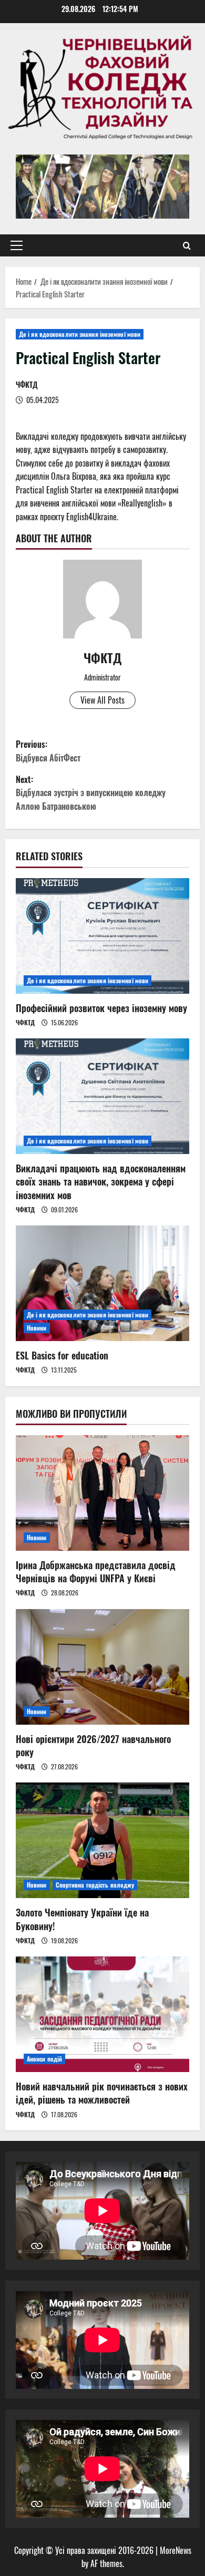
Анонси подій (44, 2059)
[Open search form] (187, 245)
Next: (91, 793)
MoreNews (176, 2550)
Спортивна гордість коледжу (95, 1885)
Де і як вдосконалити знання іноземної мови (80, 334)
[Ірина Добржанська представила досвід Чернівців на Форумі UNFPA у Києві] (102, 1493)
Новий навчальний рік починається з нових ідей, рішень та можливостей (102, 2093)
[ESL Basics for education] (102, 1283)
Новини (37, 1328)
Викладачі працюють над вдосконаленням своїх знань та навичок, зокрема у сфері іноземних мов (101, 1181)
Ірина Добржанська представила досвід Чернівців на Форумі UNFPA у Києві (96, 1572)
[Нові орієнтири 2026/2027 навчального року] (102, 1667)
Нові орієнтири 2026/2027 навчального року (93, 1745)
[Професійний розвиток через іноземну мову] (102, 936)
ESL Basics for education (62, 1355)
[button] (17, 245)
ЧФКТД (27, 384)
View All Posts (102, 700)
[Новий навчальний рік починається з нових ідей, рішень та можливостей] (102, 2014)
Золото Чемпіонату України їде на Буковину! (82, 1919)
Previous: (48, 751)
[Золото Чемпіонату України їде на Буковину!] (102, 1840)
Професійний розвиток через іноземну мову (101, 1008)
